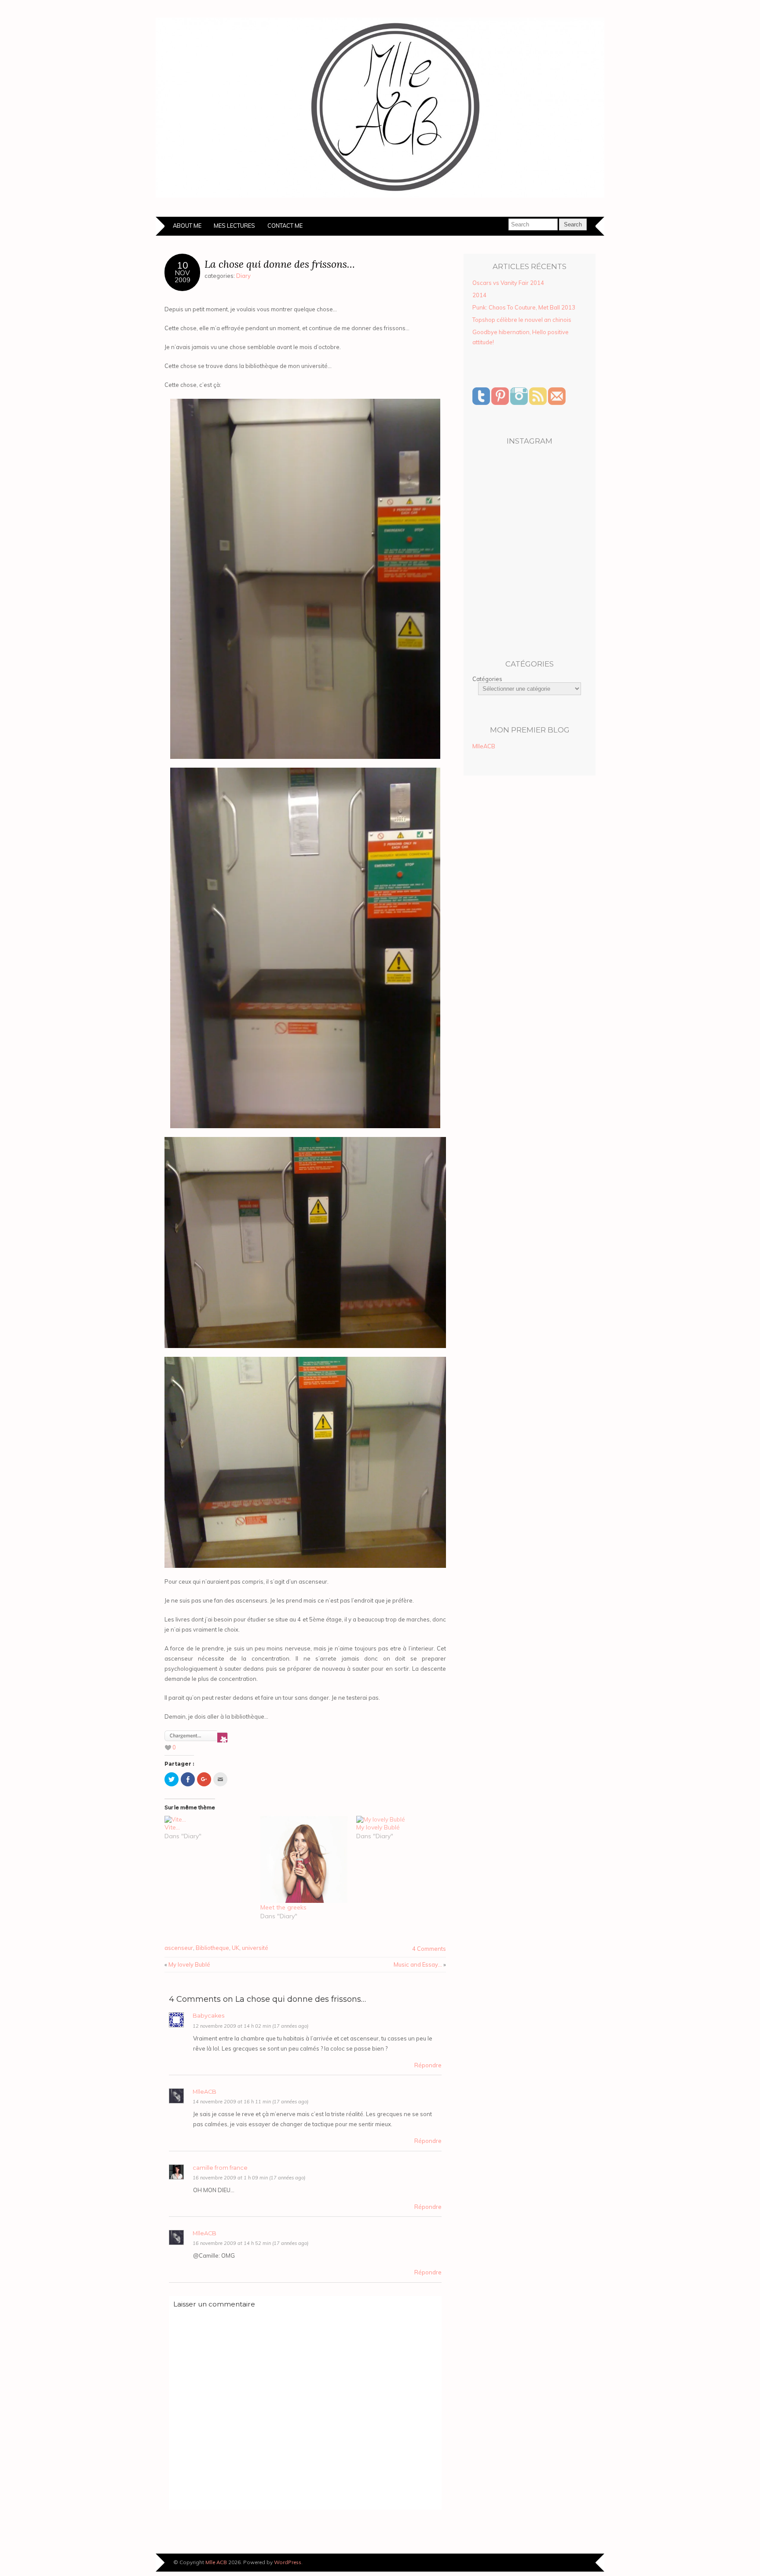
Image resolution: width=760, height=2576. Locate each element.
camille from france (220, 2168)
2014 (479, 295)
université (255, 1948)
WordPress (288, 2562)
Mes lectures (234, 226)
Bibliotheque (212, 1948)
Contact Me (285, 226)
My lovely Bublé (378, 1827)
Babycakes (208, 2016)
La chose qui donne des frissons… (280, 264)
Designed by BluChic (575, 2563)
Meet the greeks (283, 1907)
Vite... (172, 1827)
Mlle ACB (216, 2562)
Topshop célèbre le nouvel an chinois (522, 320)
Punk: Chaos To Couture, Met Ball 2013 (524, 307)
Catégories (487, 679)
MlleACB (205, 2092)
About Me (187, 226)
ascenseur (179, 1948)
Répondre (428, 2065)
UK (236, 1948)
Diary (243, 276)
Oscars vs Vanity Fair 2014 (508, 283)
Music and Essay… (418, 1964)
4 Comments (429, 1949)
